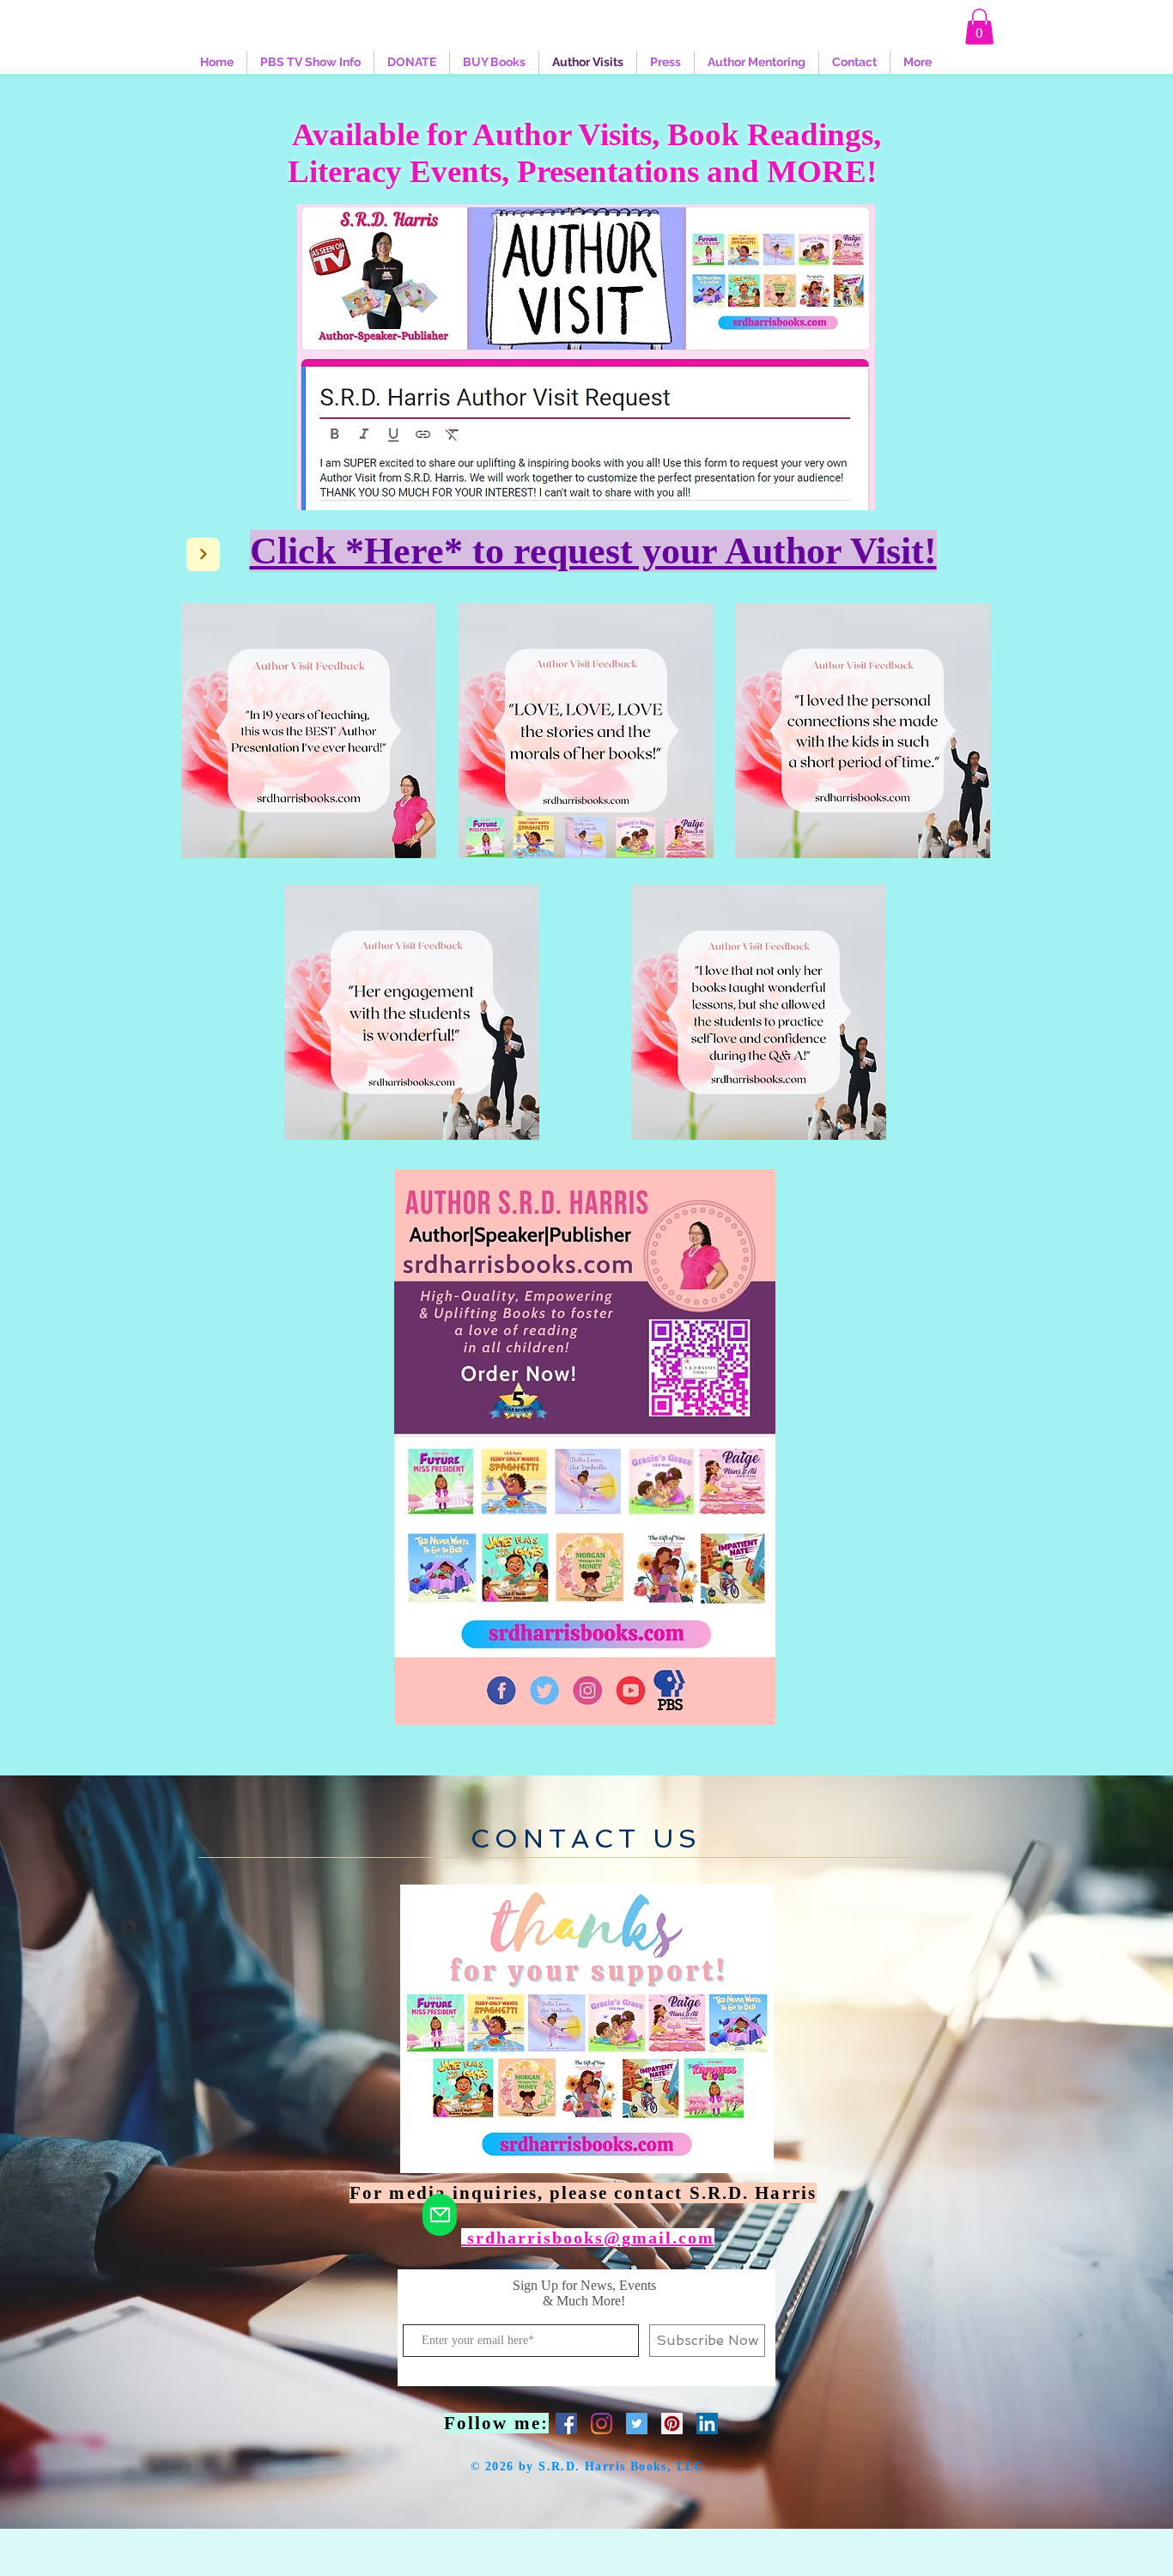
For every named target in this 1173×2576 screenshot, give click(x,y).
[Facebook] (566, 2424)
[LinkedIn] (707, 2424)
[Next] (203, 554)
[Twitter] (637, 2424)
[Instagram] (602, 2424)
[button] (979, 27)
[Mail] (440, 2215)
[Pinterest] (672, 2424)
